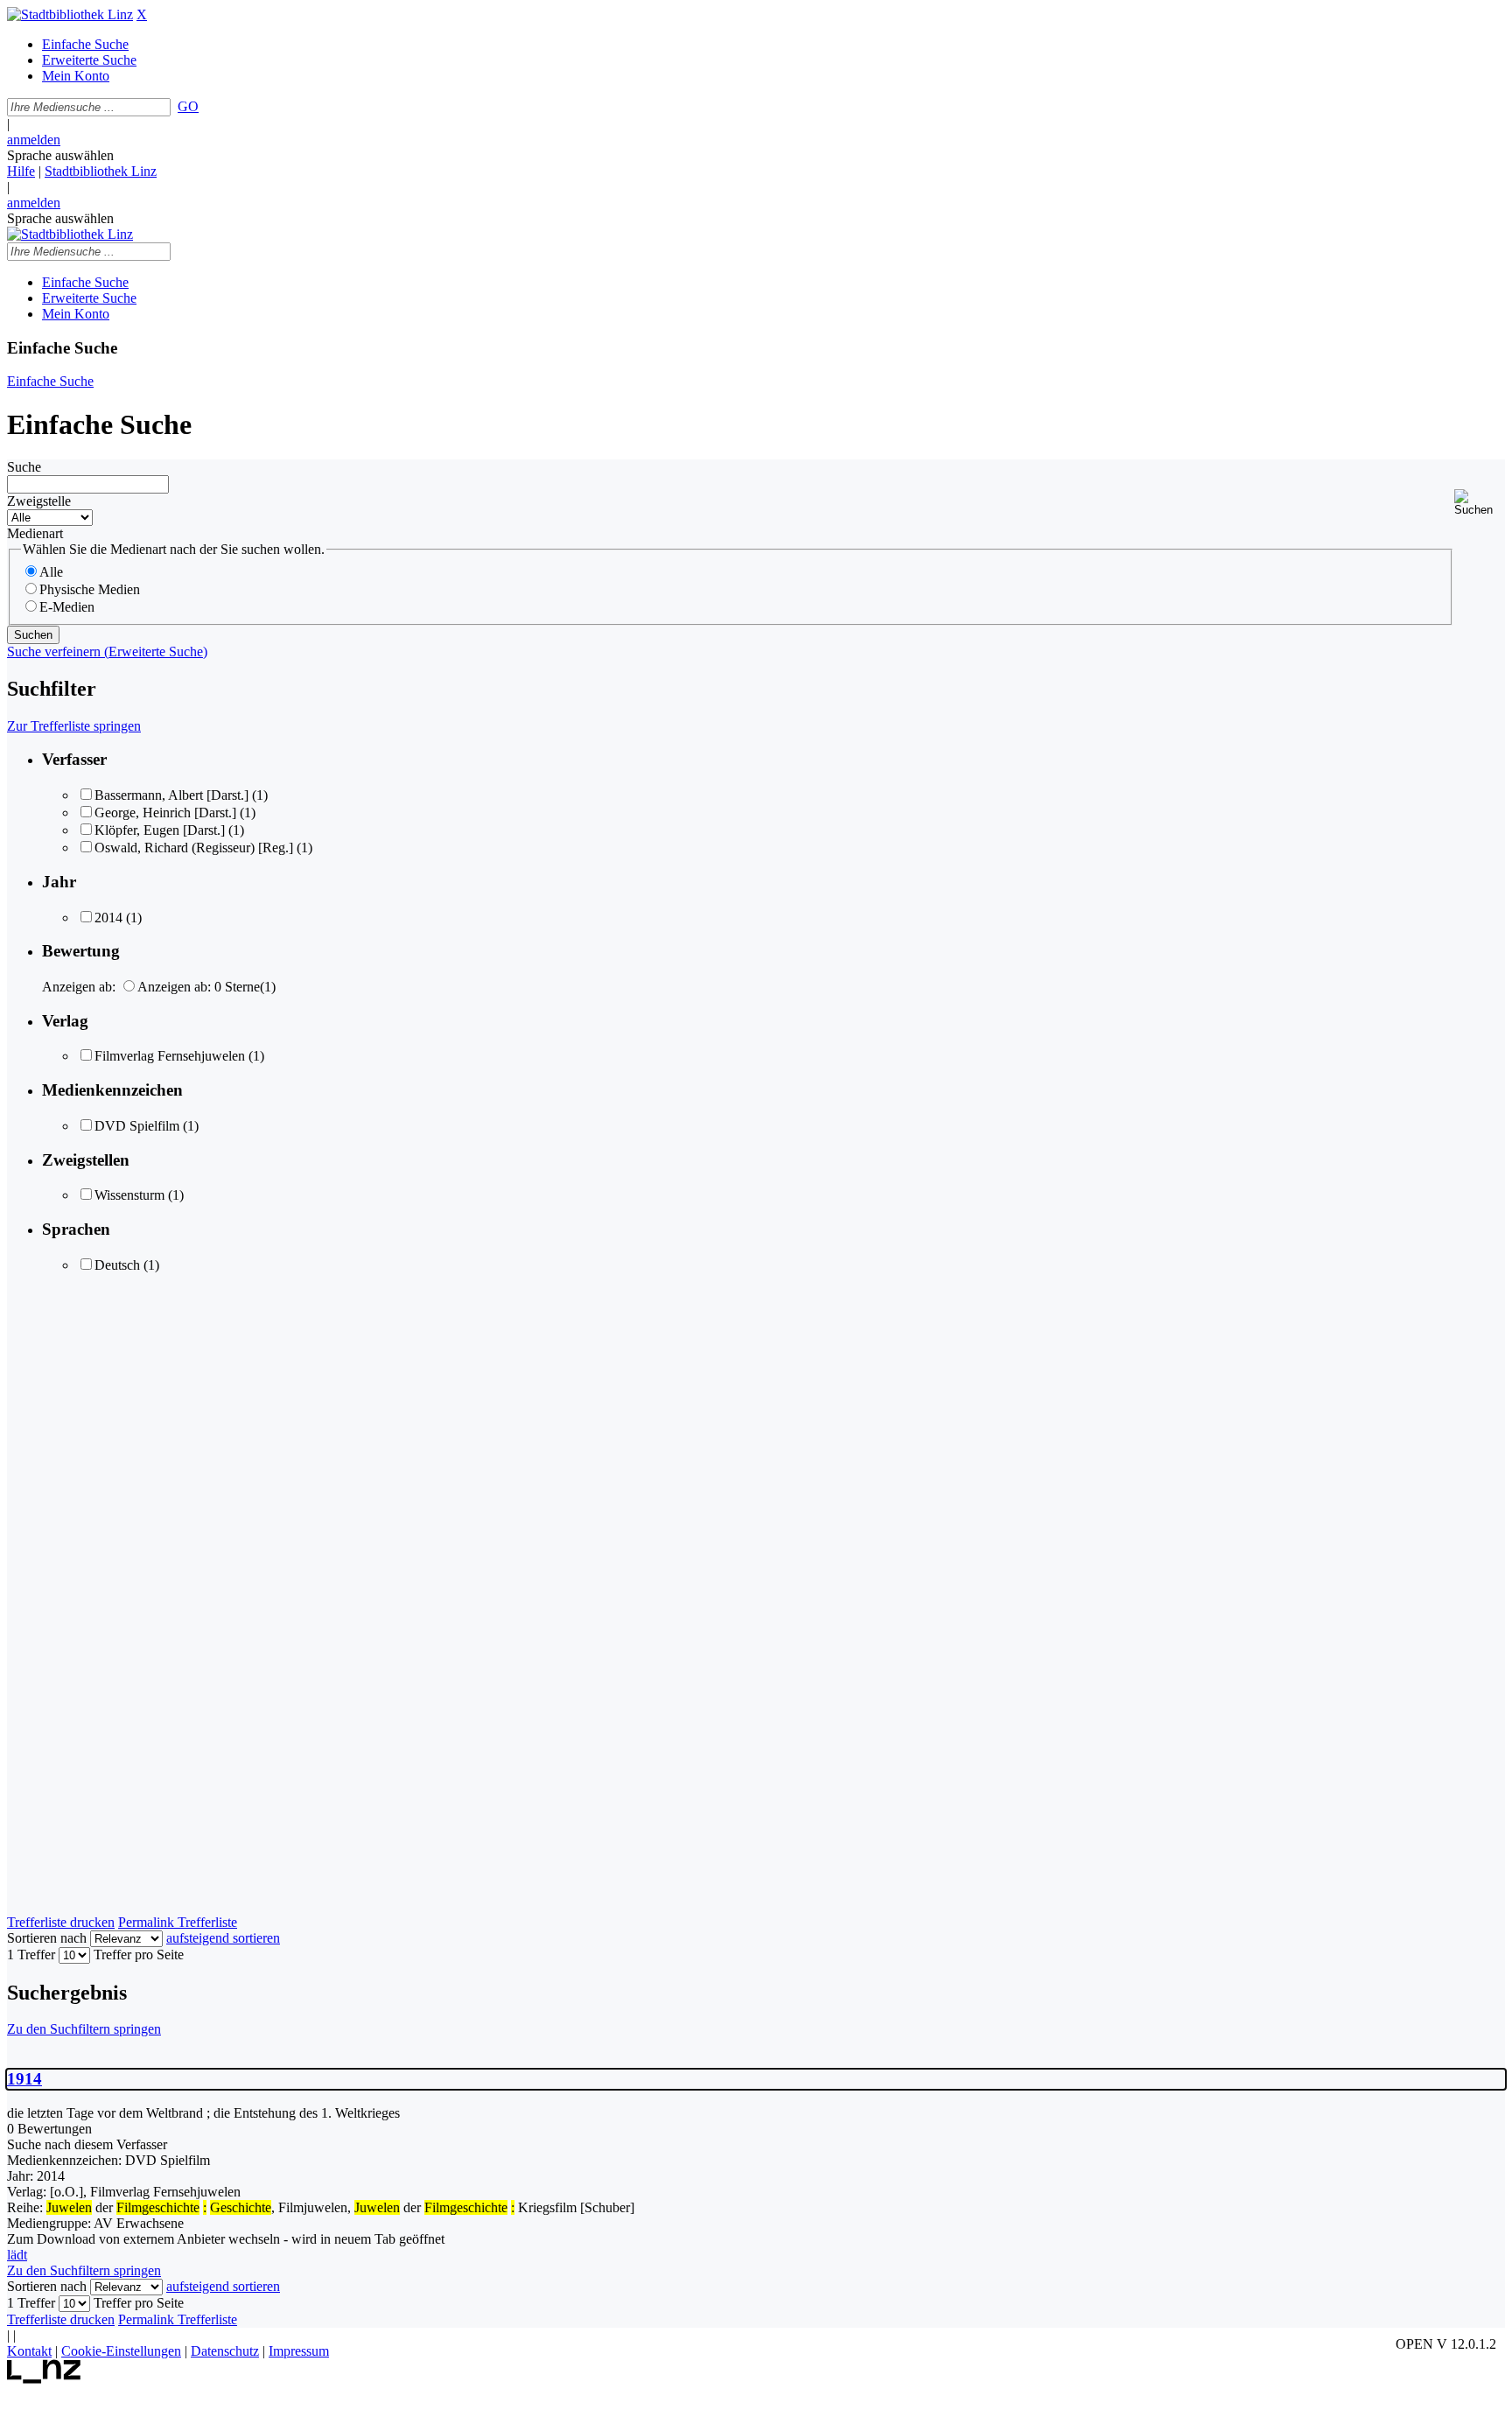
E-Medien (67, 607)
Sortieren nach (47, 1938)
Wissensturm (129, 1195)
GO (188, 106)
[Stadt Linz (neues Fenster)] (44, 2379)
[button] (1480, 503)
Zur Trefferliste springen (74, 726)
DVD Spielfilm (137, 1126)
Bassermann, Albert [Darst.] (171, 795)
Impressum (299, 2351)
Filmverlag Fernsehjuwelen (170, 1056)
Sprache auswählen (60, 155)
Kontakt (29, 2351)
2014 (108, 918)
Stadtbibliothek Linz (101, 171)
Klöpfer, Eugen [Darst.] (160, 830)
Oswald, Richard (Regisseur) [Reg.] (194, 848)
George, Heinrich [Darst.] (165, 813)
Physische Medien (90, 589)
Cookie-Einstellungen (121, 2351)
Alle (51, 572)
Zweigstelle (39, 501)
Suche (24, 467)
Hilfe (21, 171)
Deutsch (117, 1265)
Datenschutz (225, 2351)
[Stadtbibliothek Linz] (70, 14)
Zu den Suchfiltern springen (84, 2029)
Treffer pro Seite (139, 1955)
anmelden (34, 140)
